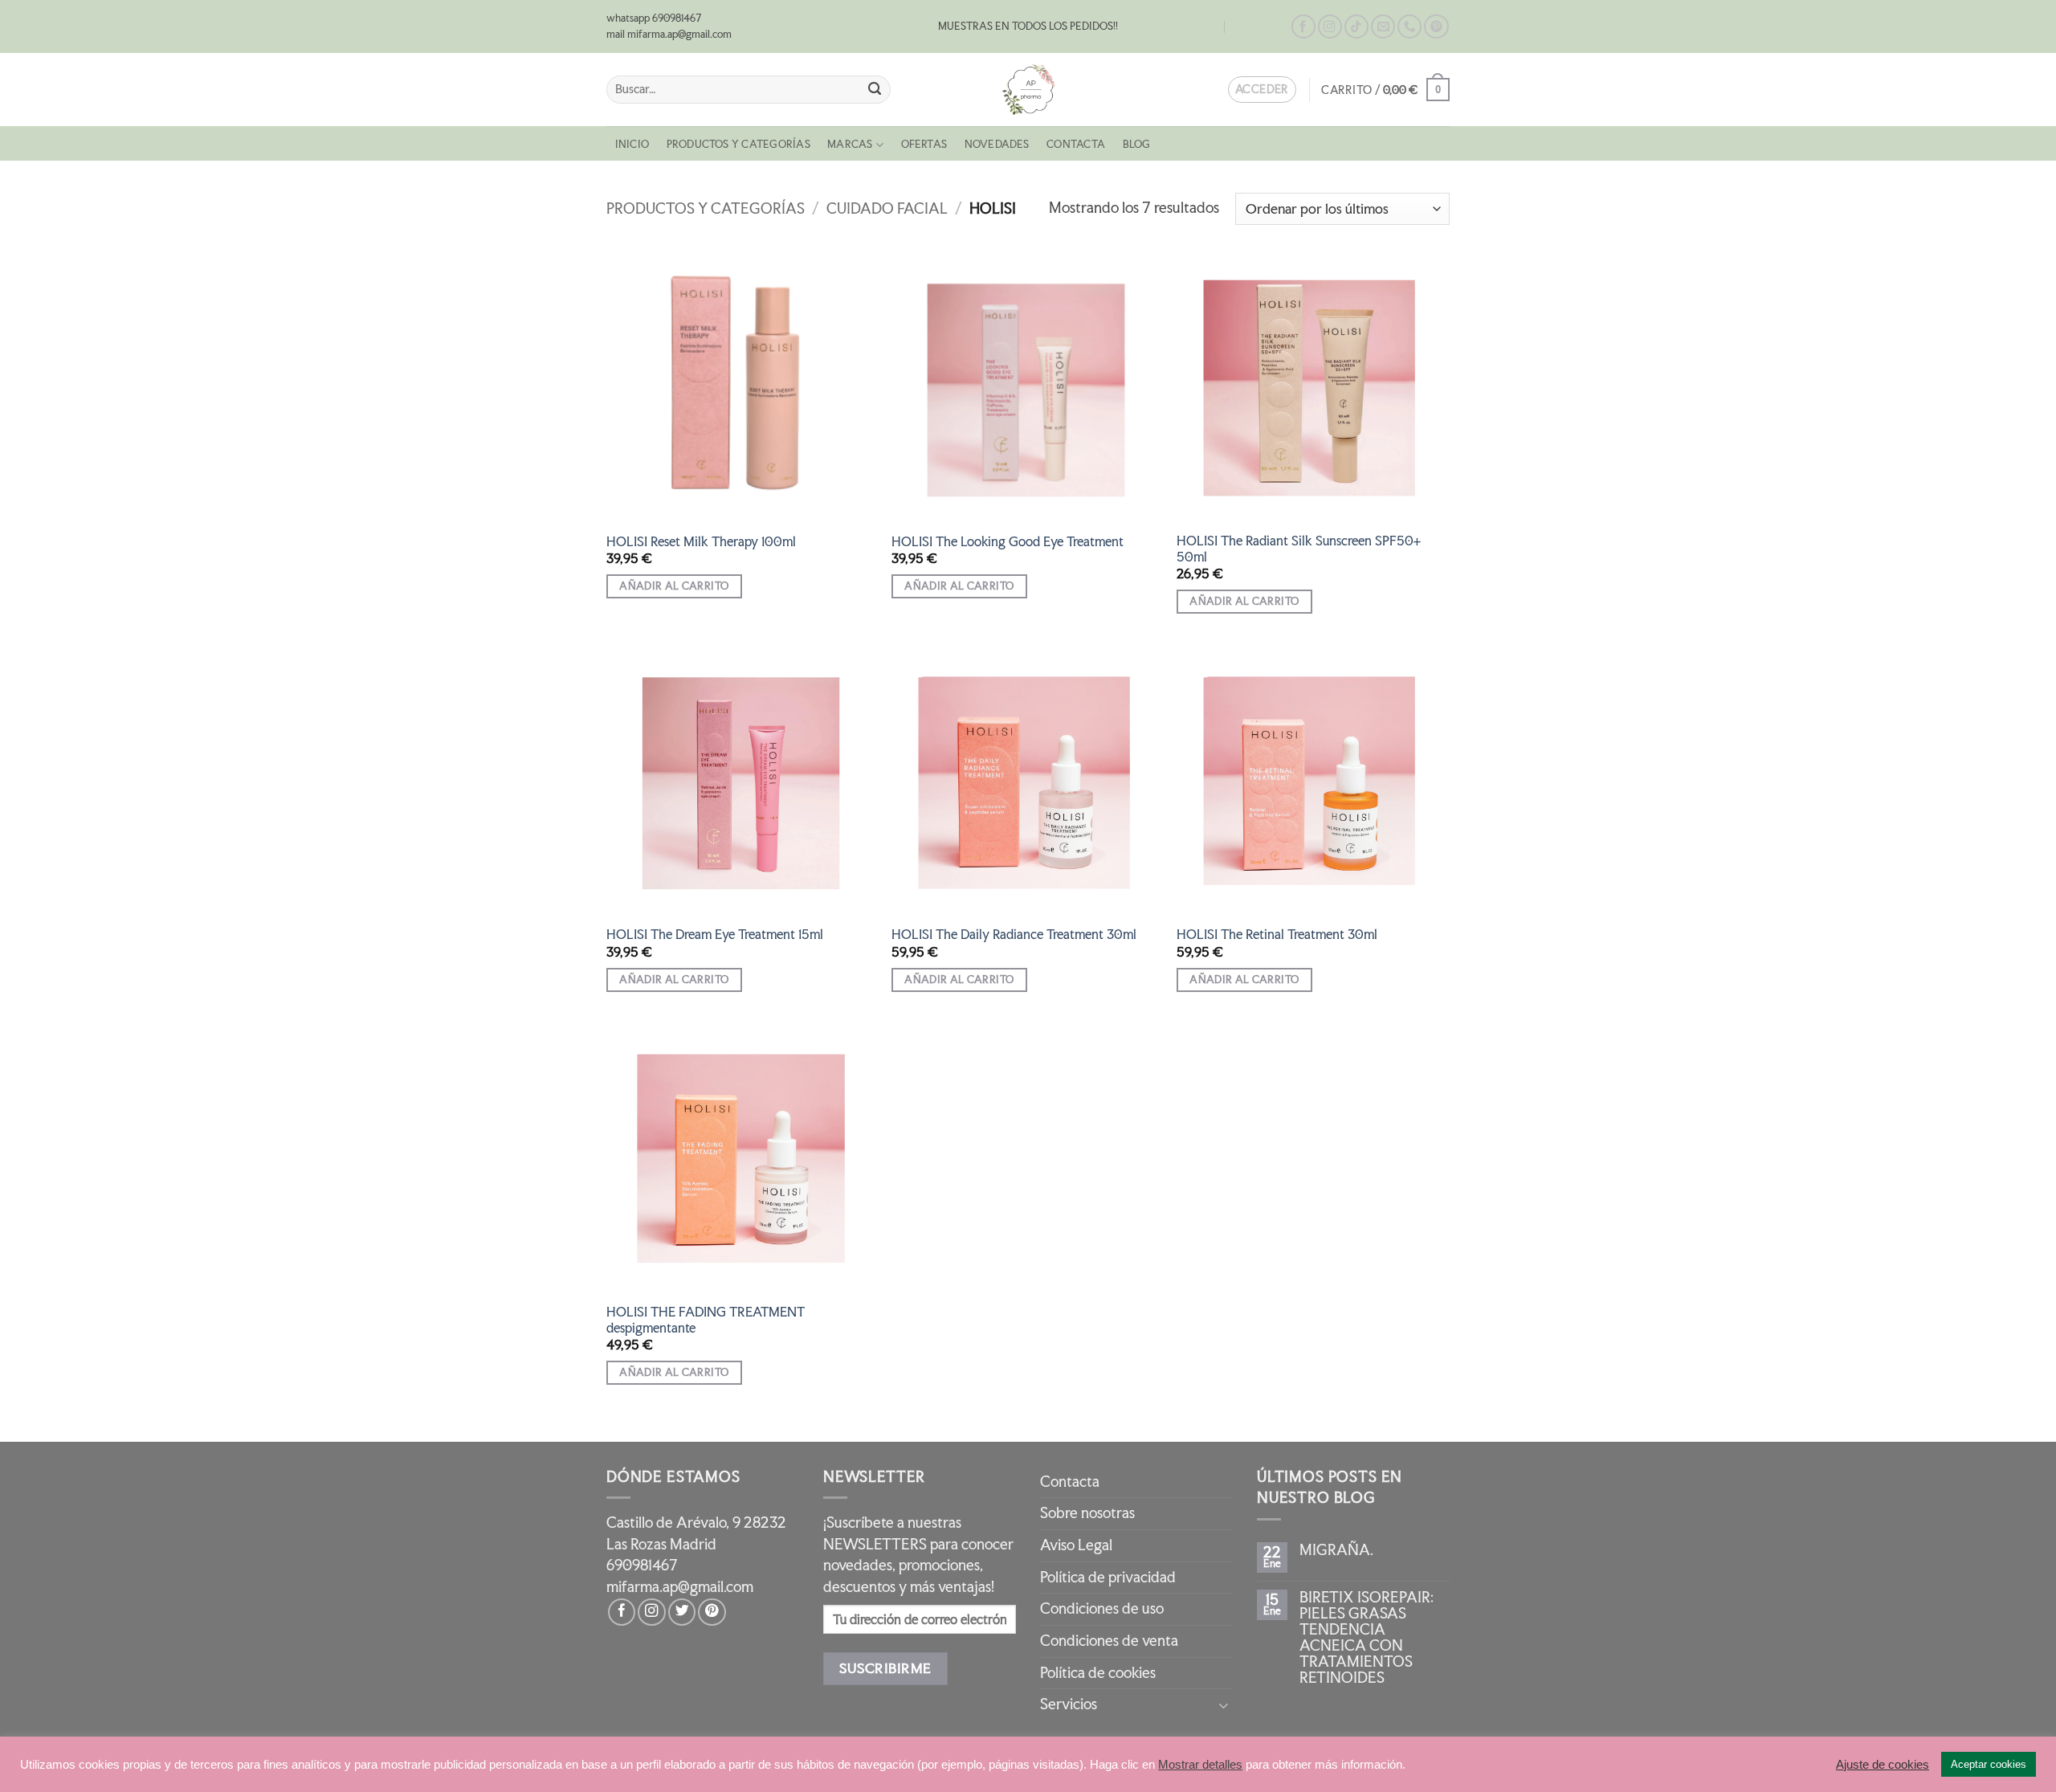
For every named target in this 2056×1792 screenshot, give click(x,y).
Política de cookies (1098, 1673)
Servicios (1069, 1704)
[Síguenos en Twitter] (682, 1612)
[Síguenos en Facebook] (1303, 27)
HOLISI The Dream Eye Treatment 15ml (715, 935)
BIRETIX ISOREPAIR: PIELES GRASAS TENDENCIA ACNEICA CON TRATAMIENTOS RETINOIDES (1367, 1638)
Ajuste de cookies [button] (1883, 1765)
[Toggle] (1223, 1705)
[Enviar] (875, 90)
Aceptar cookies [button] (1989, 1764)
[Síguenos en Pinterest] (1436, 27)
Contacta (1258, 27)
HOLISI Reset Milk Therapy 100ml (701, 542)
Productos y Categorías (738, 144)
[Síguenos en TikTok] (1356, 27)
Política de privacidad (1108, 1577)
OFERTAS (924, 144)
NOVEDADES (997, 144)
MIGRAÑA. (1336, 1550)
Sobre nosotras (1087, 1513)
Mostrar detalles (1200, 1765)
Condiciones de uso (1102, 1608)
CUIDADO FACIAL (887, 208)
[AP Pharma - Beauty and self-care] (1028, 90)
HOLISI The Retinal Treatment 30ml (1277, 935)
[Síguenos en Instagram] (1330, 27)
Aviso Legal (1076, 1545)
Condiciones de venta (1109, 1641)
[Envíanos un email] (1383, 27)
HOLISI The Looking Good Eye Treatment (1008, 542)
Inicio (632, 144)
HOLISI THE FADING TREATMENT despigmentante (706, 1320)
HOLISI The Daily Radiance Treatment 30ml (1014, 935)
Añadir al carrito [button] (674, 586)
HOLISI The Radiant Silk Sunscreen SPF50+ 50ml (1299, 549)
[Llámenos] (1409, 27)
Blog (1205, 27)
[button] (1385, 90)
